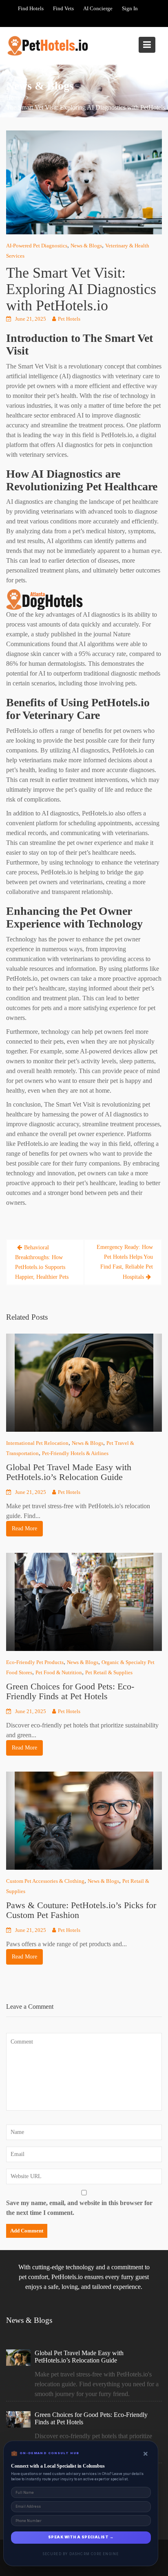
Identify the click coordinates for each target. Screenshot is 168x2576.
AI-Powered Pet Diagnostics (37, 246)
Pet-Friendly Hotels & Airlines (75, 1453)
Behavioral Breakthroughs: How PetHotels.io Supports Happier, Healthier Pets (42, 1262)
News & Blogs (86, 246)
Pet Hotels (69, 319)
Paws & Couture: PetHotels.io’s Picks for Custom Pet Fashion (81, 1910)
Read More (24, 1529)
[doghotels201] (47, 599)
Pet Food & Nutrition (59, 1672)
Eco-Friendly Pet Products (35, 1662)
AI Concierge (98, 8)
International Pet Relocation (37, 1443)
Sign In (130, 8)
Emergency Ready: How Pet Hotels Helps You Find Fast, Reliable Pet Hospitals (125, 1262)
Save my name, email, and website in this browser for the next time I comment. (79, 2208)
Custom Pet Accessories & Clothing (45, 1881)
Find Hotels (31, 8)
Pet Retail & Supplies (109, 1672)
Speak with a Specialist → (81, 2537)
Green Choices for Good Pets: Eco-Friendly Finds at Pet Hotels (70, 1691)
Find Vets (63, 8)
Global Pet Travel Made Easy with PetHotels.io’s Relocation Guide (69, 1472)
